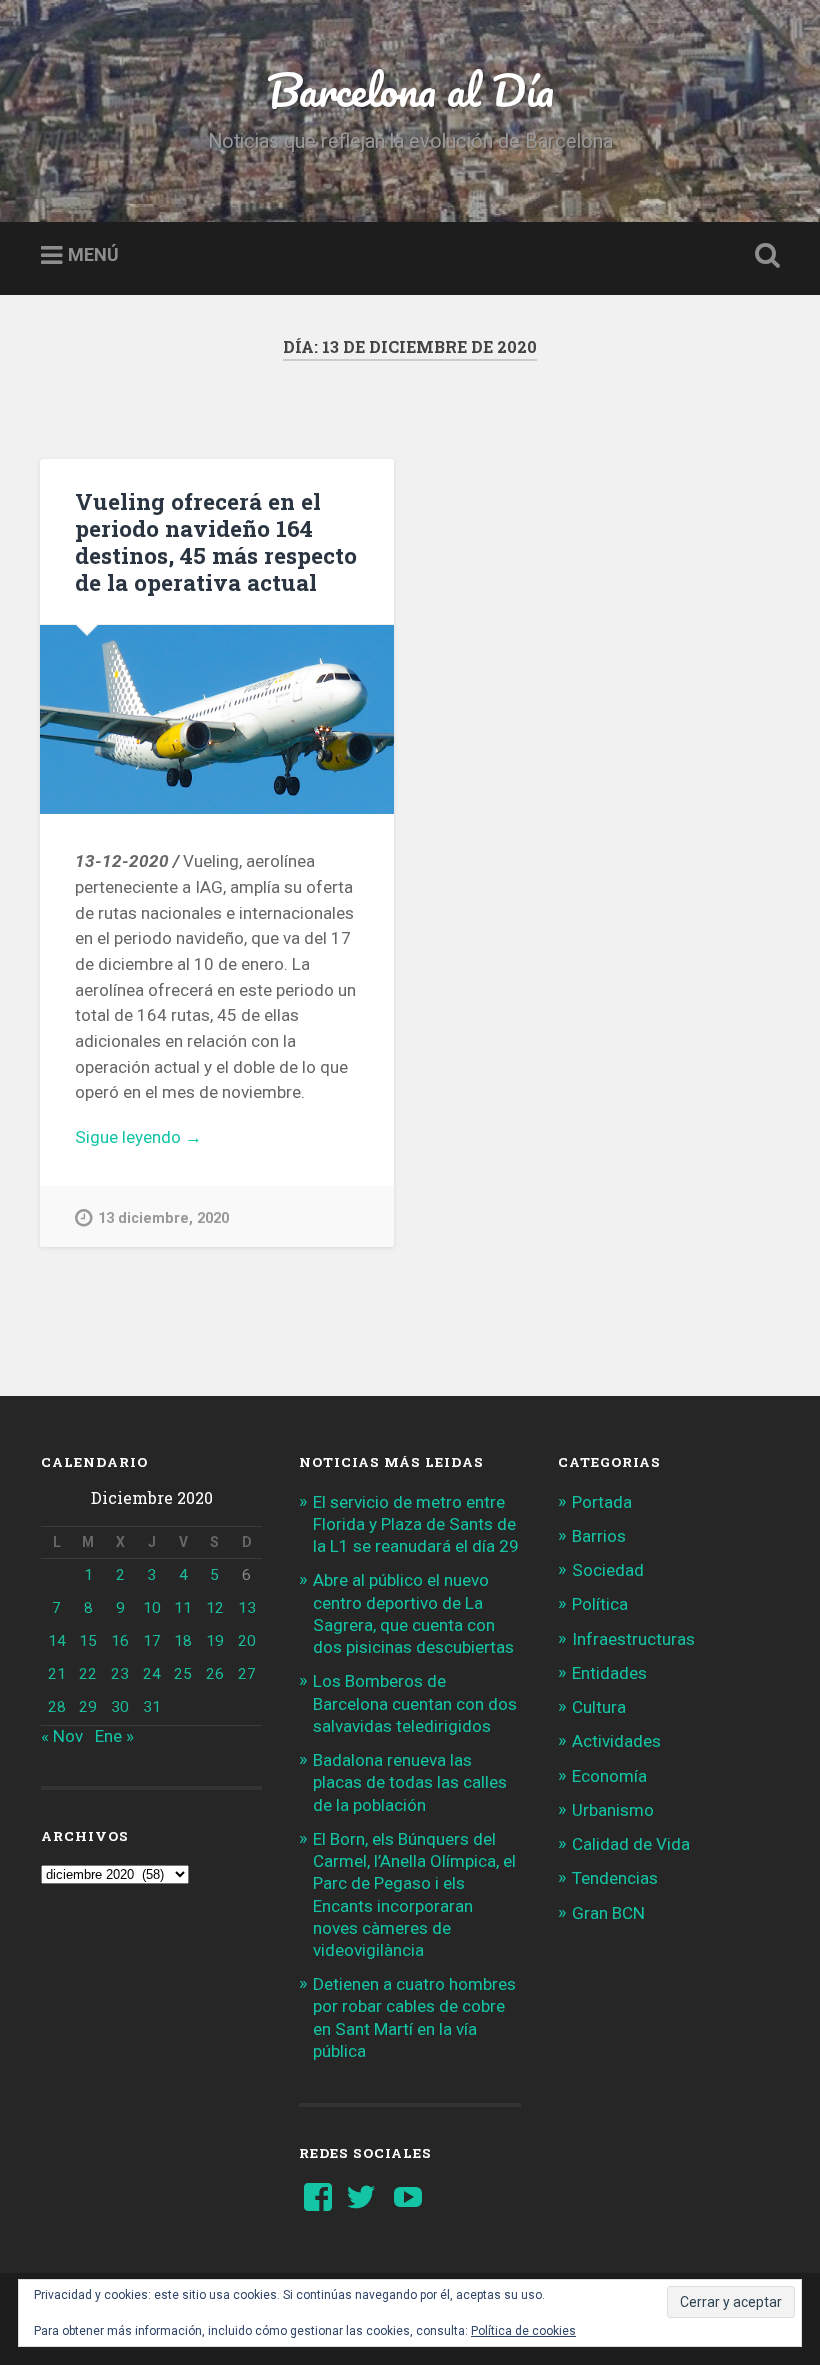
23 (120, 1674)
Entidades (609, 1673)
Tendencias (615, 1878)
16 (120, 1641)
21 (57, 1674)
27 (247, 1674)
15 (88, 1641)
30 (120, 1707)
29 (88, 1707)
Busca (763, 256)
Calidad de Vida (631, 1844)
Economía (609, 1776)
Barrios (599, 1536)
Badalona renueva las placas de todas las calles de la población (410, 1782)
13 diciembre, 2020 (163, 1218)
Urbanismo (613, 1810)
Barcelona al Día (410, 89)
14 (57, 1641)
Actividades (616, 1741)
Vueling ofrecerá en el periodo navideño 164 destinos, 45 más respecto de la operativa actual (216, 541)
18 (183, 1641)
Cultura (599, 1707)
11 (183, 1608)
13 (247, 1608)
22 (88, 1674)
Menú (93, 255)
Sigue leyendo (164, 1138)
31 (152, 1707)
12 (215, 1608)
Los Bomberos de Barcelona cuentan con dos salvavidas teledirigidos (415, 1703)
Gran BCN (608, 1913)
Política (600, 1604)
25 (183, 1674)
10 (152, 1608)
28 (57, 1707)
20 (247, 1641)
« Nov (62, 1736)
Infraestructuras (633, 1639)
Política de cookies (523, 2331)
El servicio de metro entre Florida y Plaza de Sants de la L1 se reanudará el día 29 (416, 1524)
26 (215, 1674)
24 (152, 1674)
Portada (602, 1502)
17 (152, 1641)
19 (215, 1641)
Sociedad (608, 1570)
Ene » (114, 1736)
